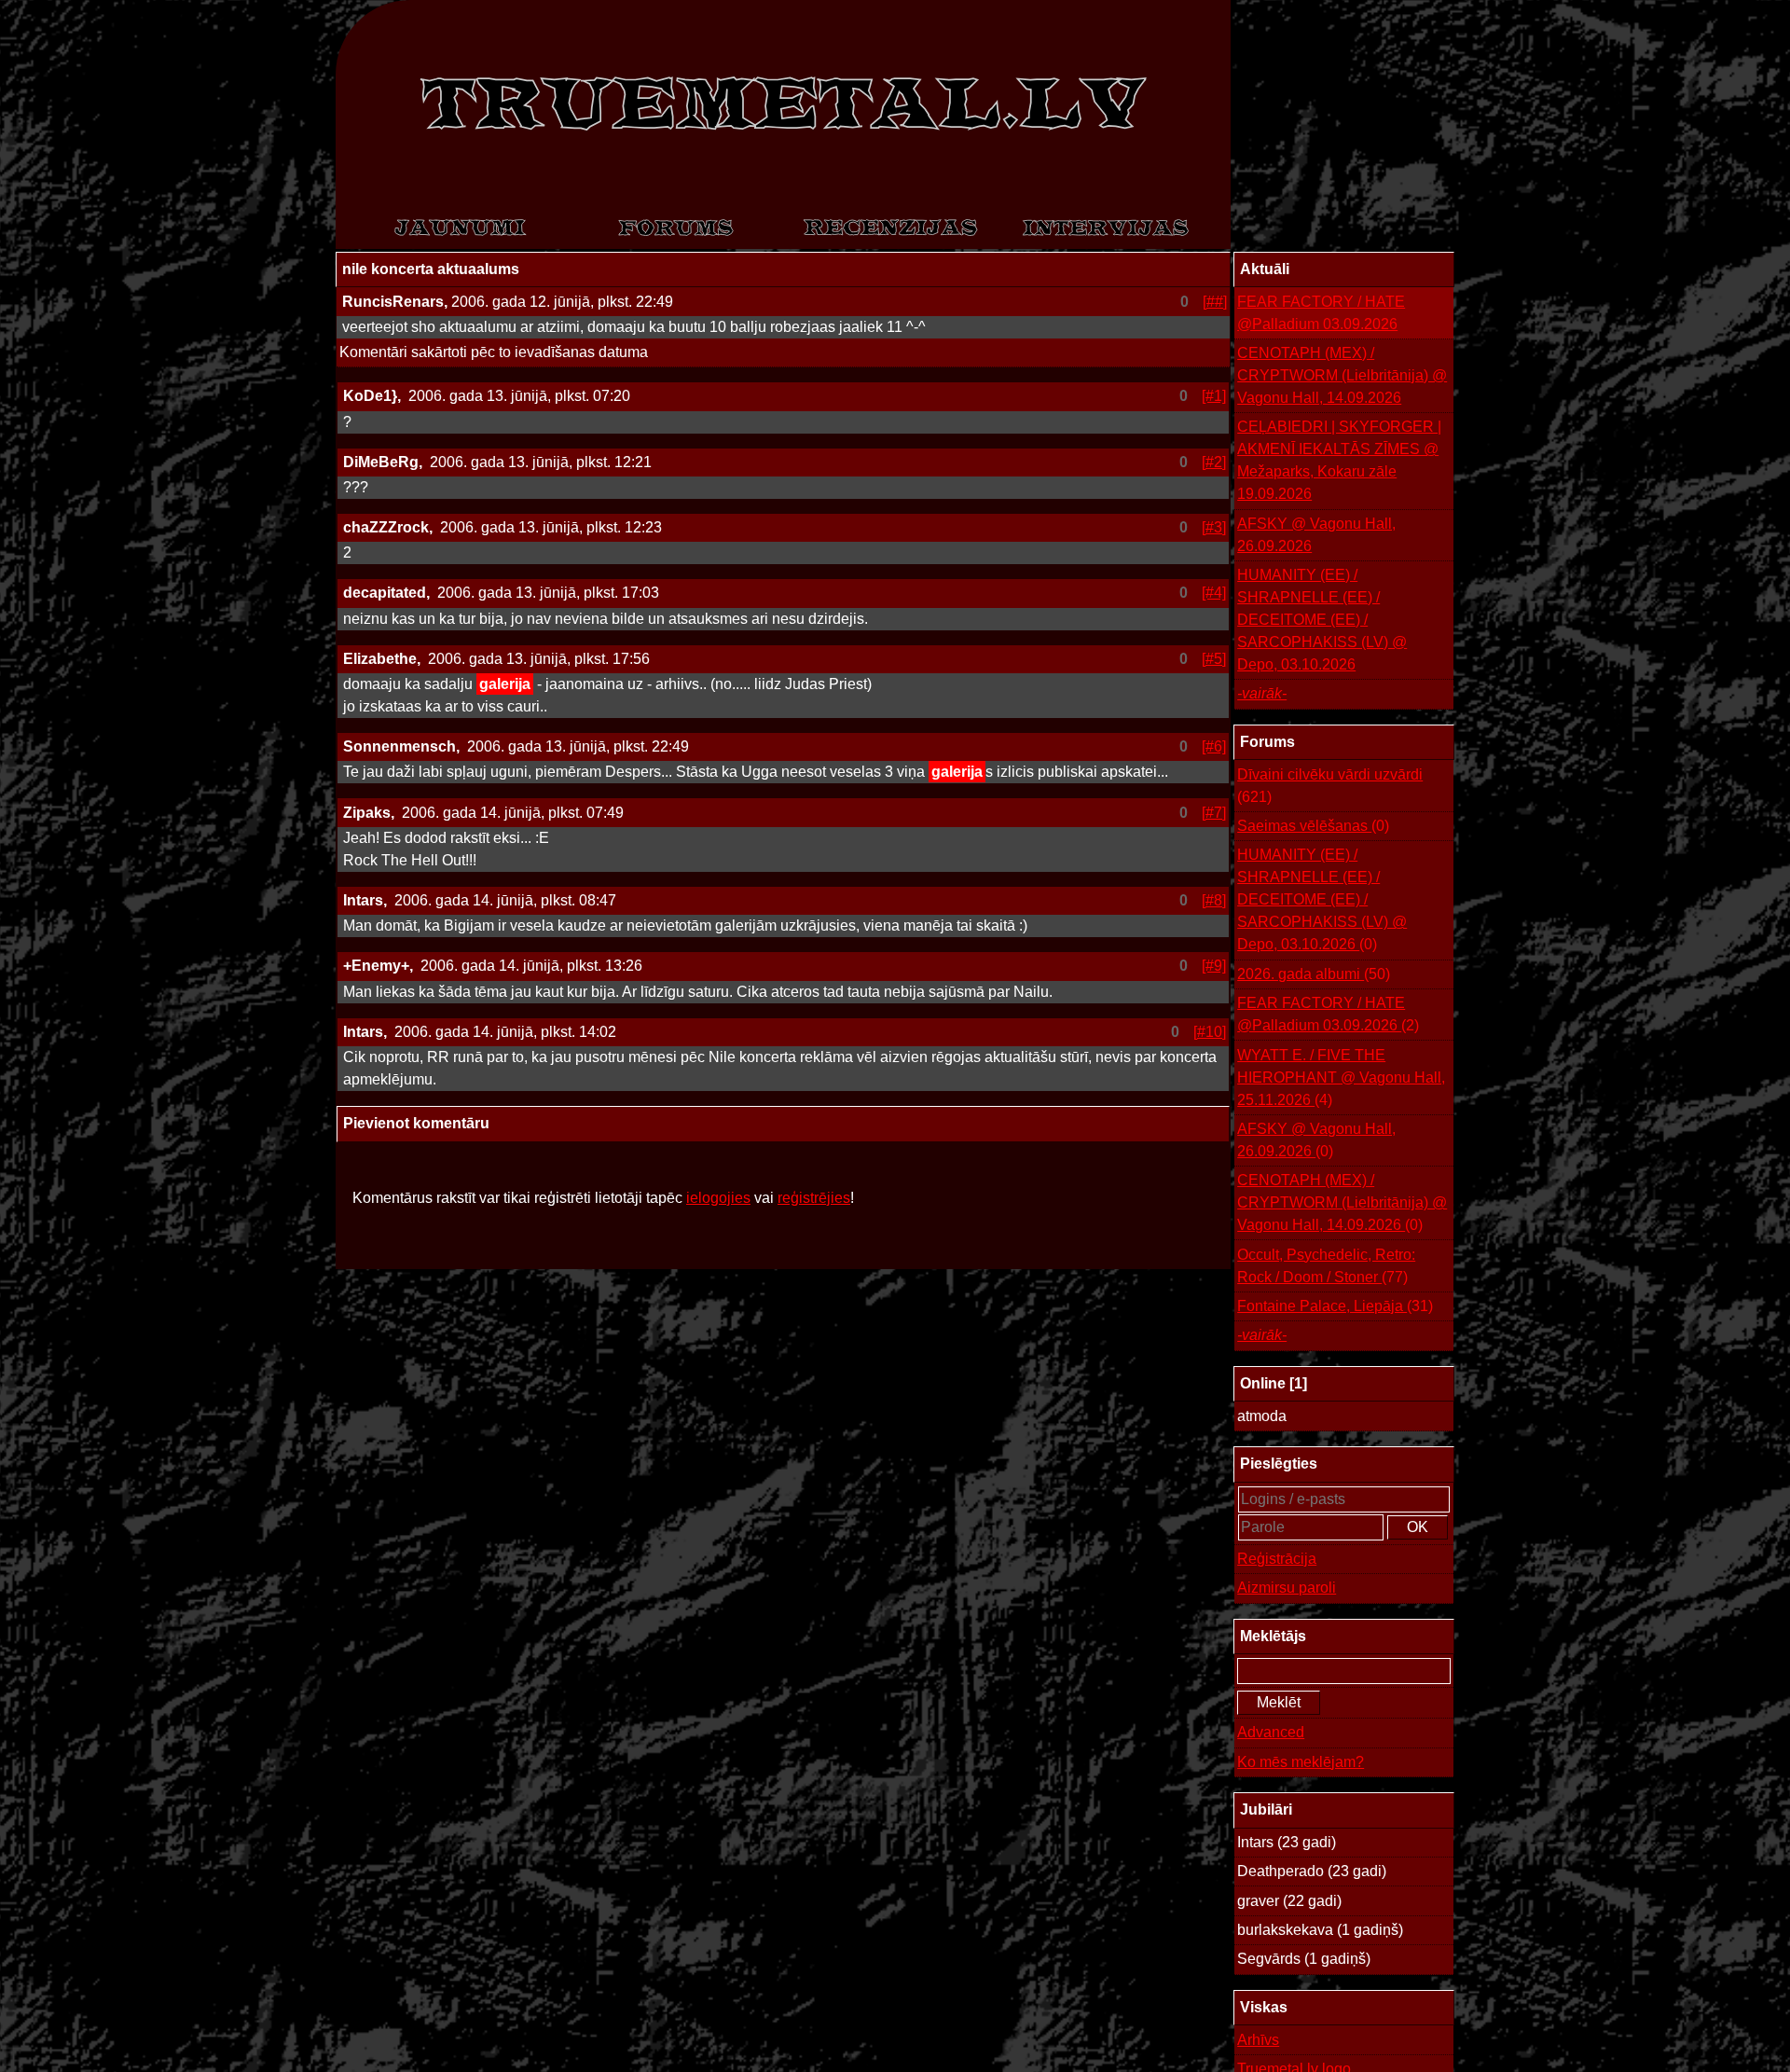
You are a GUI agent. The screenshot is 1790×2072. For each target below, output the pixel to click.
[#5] (1214, 659)
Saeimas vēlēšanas (1313, 826)
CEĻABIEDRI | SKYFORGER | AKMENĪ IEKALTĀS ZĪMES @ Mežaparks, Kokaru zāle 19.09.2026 (1339, 460)
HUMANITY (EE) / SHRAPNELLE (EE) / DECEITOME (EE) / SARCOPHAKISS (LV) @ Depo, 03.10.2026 (1322, 620)
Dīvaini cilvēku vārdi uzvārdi (1330, 786)
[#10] (1210, 1032)
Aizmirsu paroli (1287, 1588)
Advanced (1271, 1732)
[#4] (1214, 593)
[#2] (1214, 462)
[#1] (1214, 396)
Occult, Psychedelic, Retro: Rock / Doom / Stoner (1326, 1266)
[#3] (1214, 527)
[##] (1215, 302)
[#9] (1214, 966)
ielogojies (718, 1198)
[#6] (1214, 746)
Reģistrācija (1277, 1559)
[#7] (1214, 813)
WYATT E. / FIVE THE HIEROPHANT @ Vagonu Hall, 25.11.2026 (1341, 1077)
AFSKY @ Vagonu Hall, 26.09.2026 (1316, 535)
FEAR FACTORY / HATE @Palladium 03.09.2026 (1321, 313)
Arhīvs (1258, 2040)
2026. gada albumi (1314, 974)
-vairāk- (1262, 693)
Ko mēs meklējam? (1301, 1762)
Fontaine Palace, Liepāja (1335, 1306)
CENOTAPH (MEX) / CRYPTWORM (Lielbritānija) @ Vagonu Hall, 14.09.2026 (1342, 375)
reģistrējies (814, 1198)
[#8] (1214, 900)
